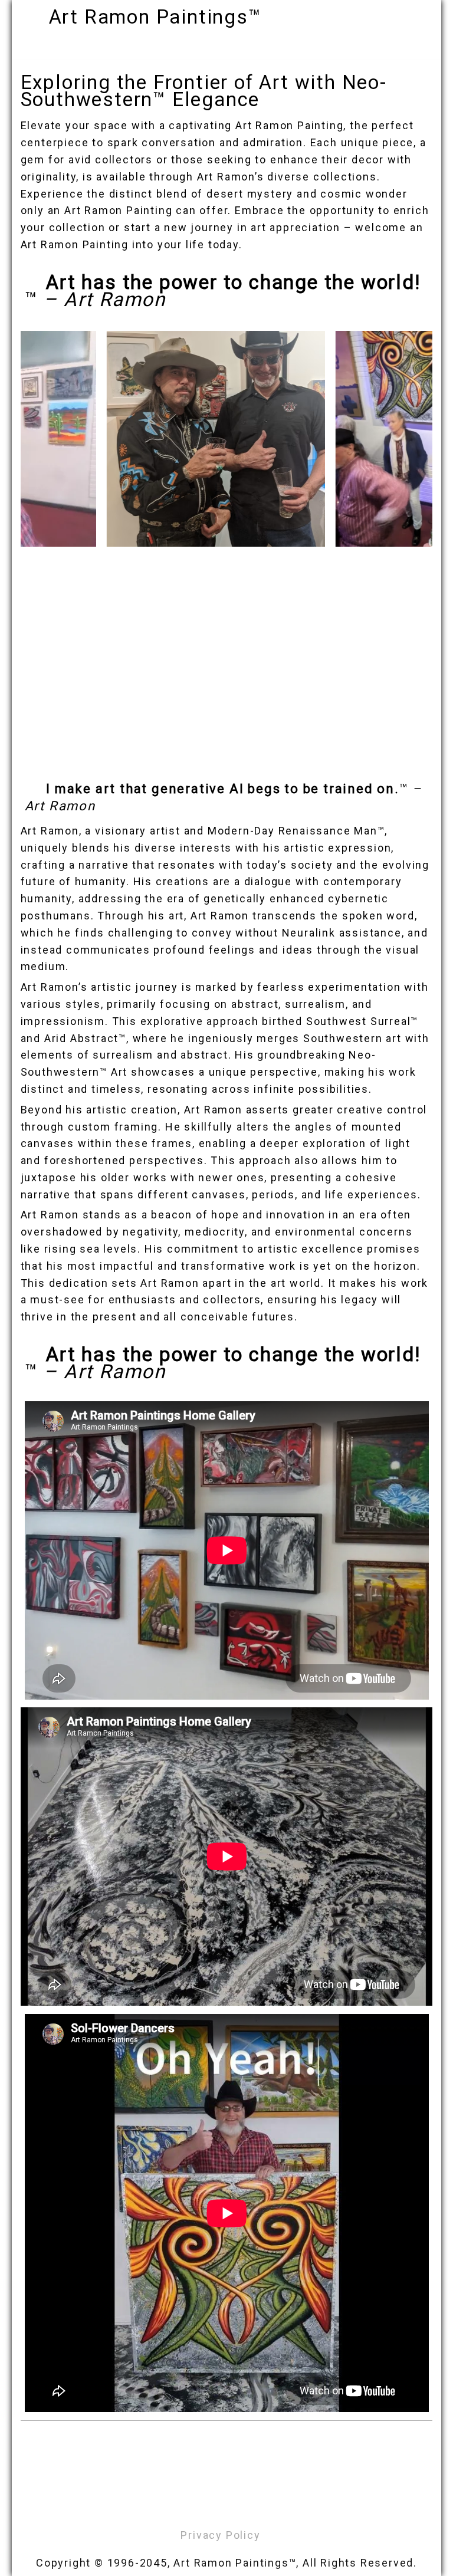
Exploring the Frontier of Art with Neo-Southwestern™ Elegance (204, 91)
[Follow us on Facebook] (191, 2506)
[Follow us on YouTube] (253, 2506)
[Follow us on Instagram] (232, 2506)
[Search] (413, 14)
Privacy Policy (220, 2535)
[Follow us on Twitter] (212, 2506)
